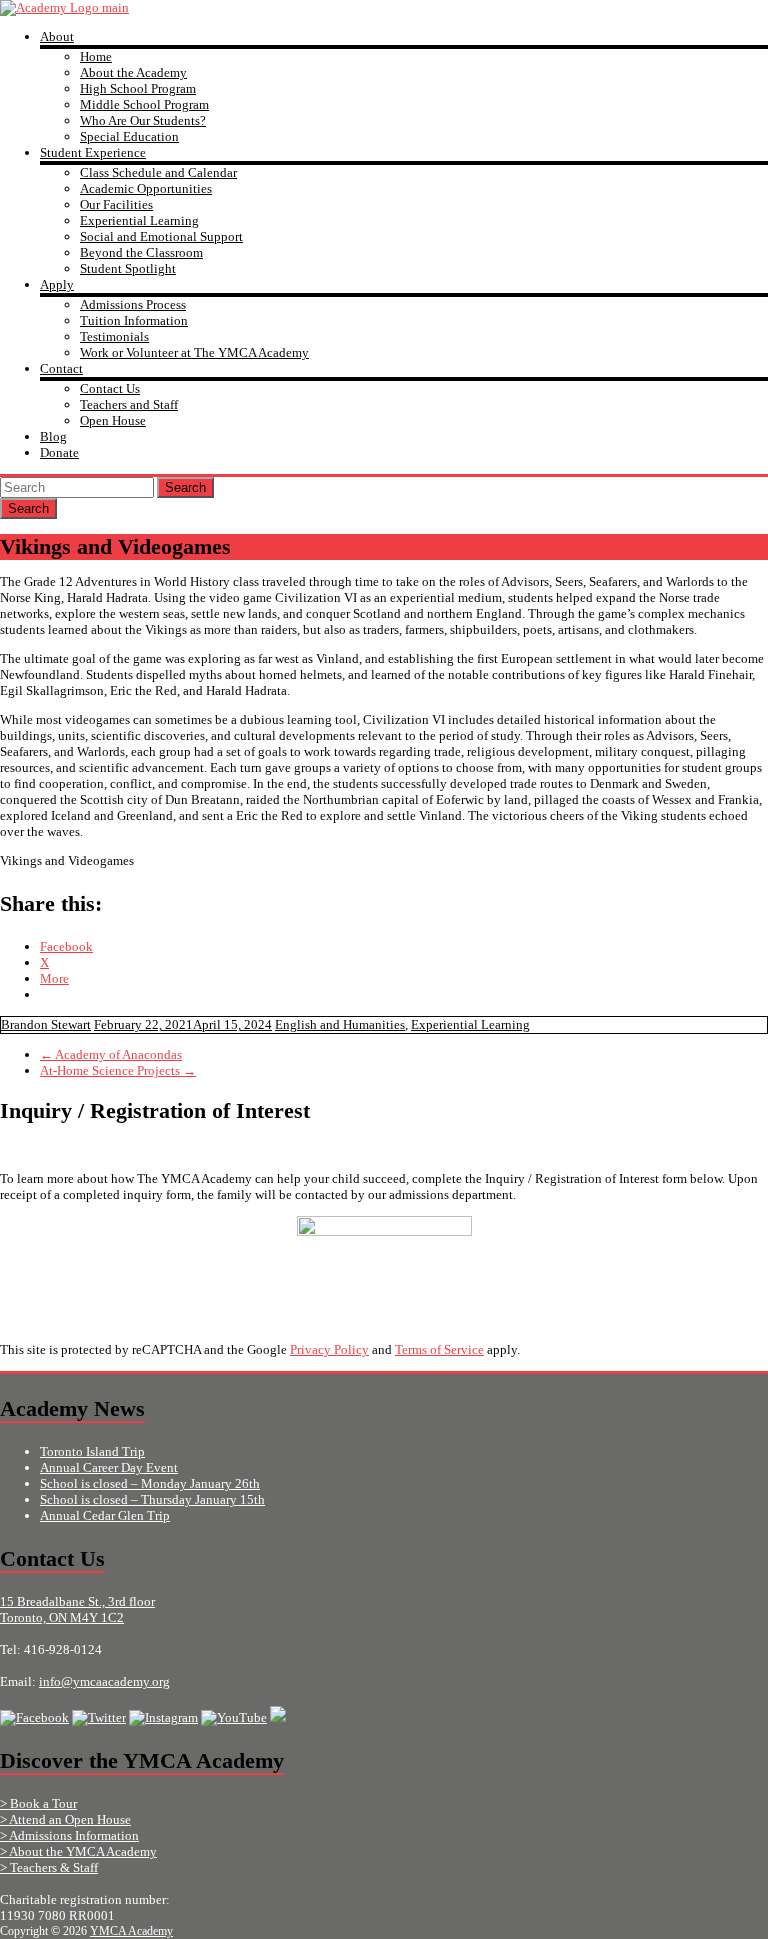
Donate (59, 452)
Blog (53, 436)
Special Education (129, 136)
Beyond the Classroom (141, 252)
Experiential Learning (139, 220)
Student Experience (93, 152)
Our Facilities (116, 204)
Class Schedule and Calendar (158, 172)
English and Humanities (340, 1024)
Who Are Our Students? (143, 120)
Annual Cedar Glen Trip (105, 1515)
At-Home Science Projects (118, 1070)
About (57, 36)
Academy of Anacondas (111, 1054)
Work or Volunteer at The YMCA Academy (194, 352)
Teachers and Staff (129, 404)
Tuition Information (134, 320)
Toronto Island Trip (92, 1451)
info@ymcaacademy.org (104, 1681)
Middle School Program (144, 104)
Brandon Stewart (46, 1024)
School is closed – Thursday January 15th (152, 1499)
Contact (61, 368)
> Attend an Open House (65, 1819)
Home (96, 56)
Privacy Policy (329, 1349)
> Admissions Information (69, 1835)
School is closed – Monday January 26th (150, 1483)
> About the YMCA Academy (78, 1851)
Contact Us (110, 388)
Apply (57, 284)
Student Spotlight (128, 268)
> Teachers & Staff (49, 1867)
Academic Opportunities (146, 188)
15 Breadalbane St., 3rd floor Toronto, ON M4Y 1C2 (77, 1609)
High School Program (138, 88)
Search (185, 487)
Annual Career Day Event (109, 1467)
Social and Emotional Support (161, 236)
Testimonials (114, 336)
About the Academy (133, 72)
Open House (113, 420)
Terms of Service (439, 1349)
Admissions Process (133, 304)
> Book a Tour (38, 1803)
